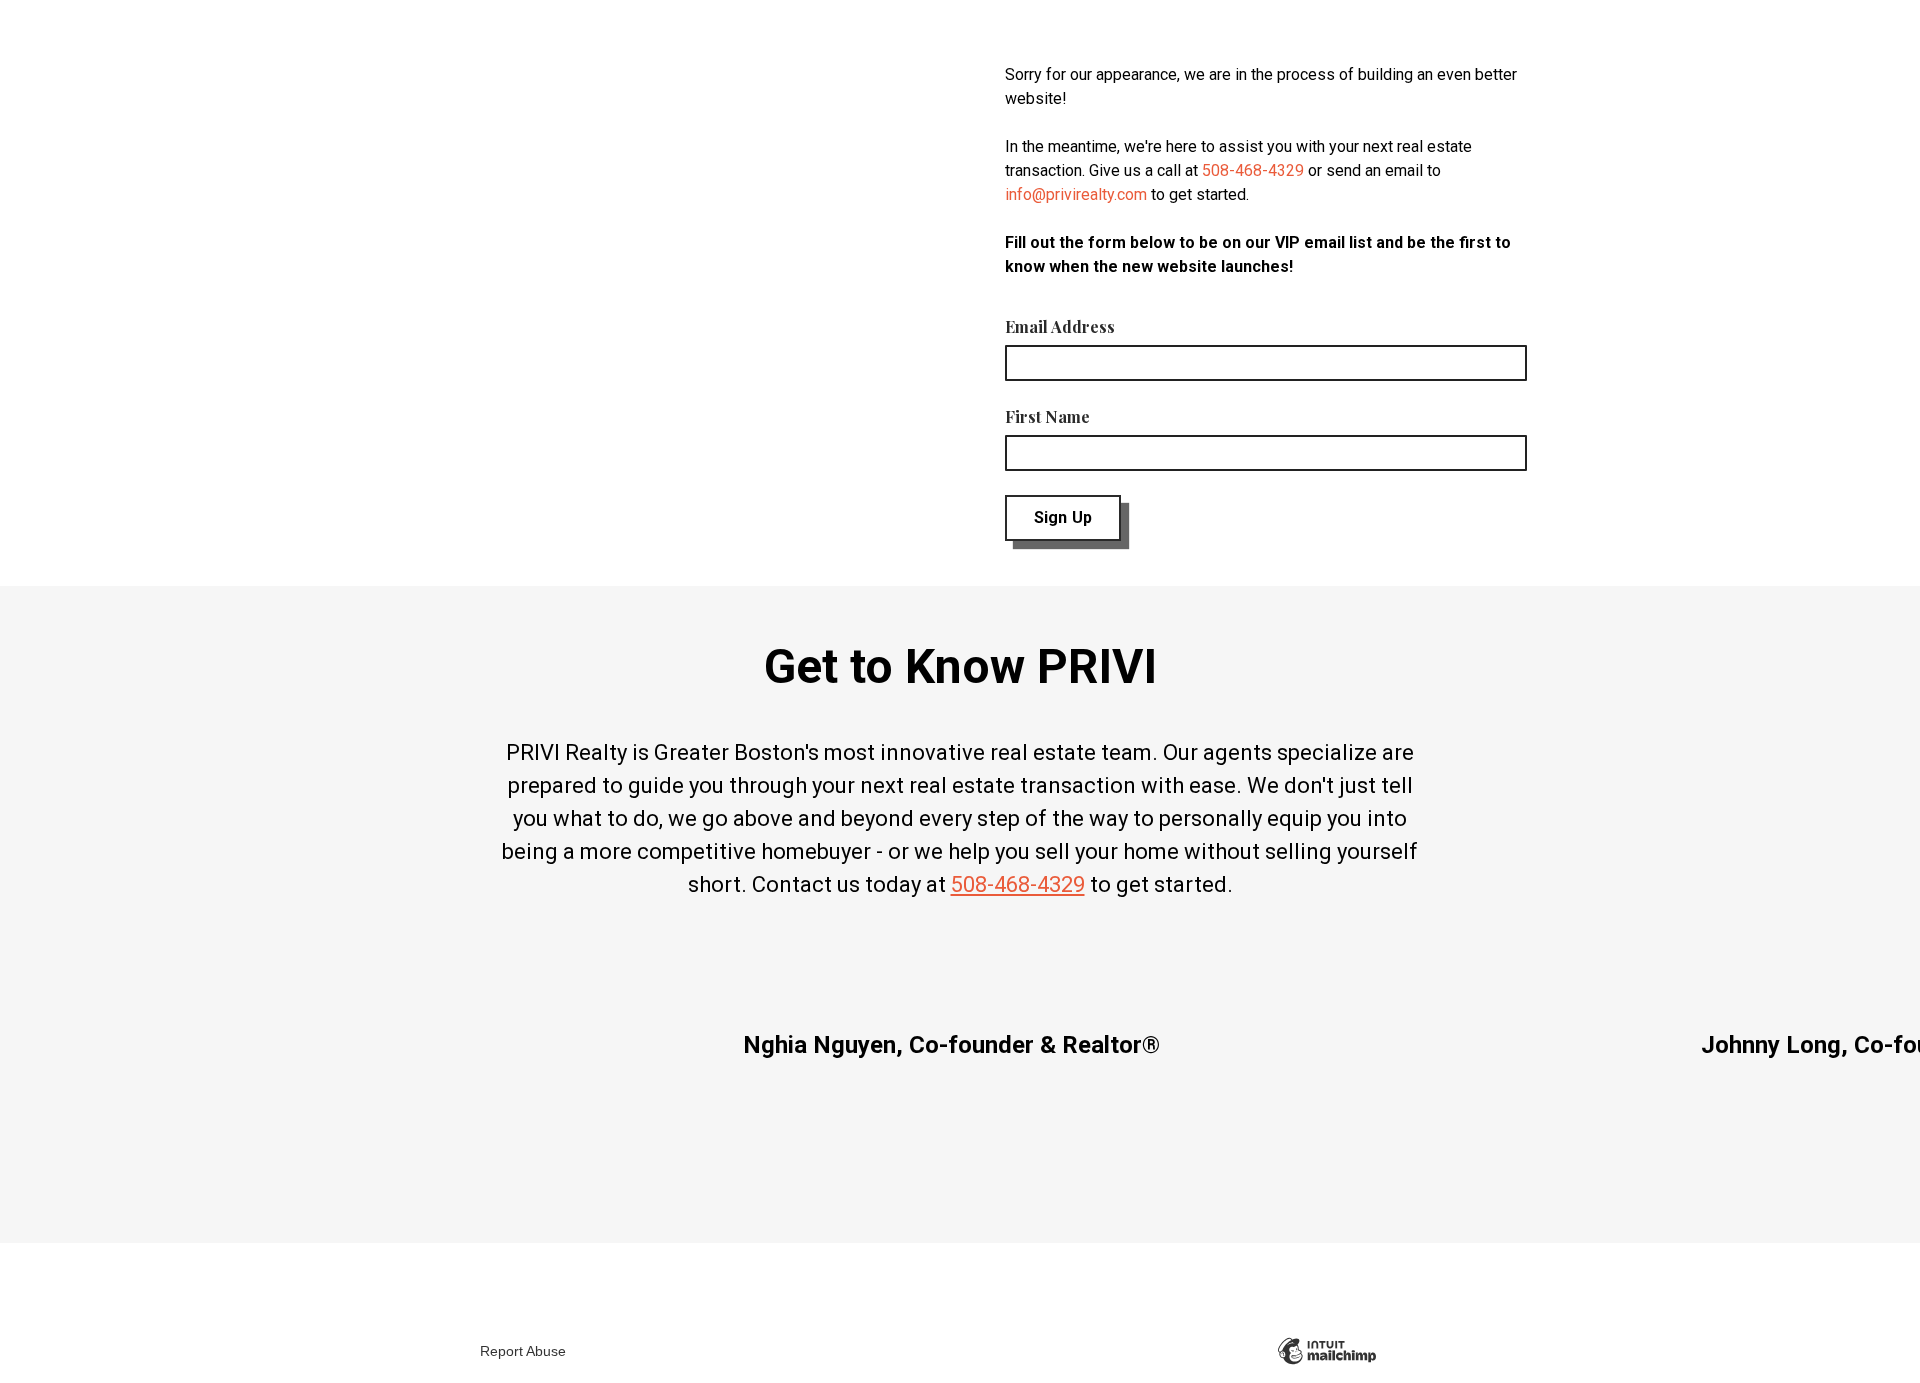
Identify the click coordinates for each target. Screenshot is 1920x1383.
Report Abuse (523, 1351)
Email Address (1060, 326)
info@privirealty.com (1076, 194)
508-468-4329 (1253, 170)
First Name (1047, 416)
